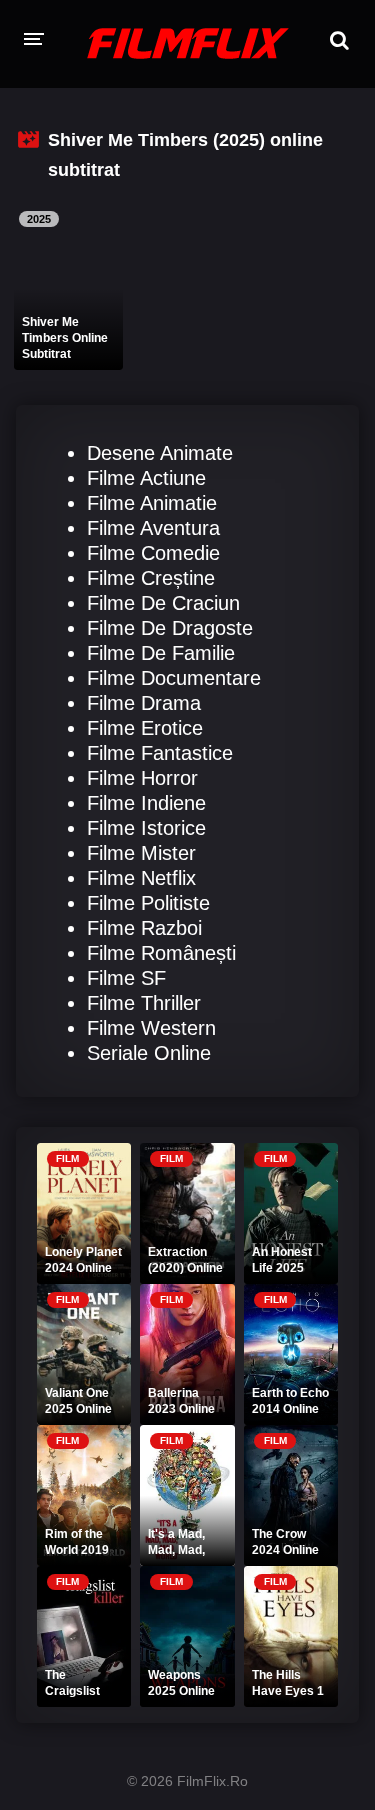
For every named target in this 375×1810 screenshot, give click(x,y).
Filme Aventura (153, 528)
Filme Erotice (145, 728)
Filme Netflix (141, 878)
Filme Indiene (146, 803)
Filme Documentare (174, 678)
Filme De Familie (161, 653)
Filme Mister (141, 853)
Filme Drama (144, 703)
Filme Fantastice (160, 753)
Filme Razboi (144, 928)
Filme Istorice (146, 828)
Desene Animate (160, 453)
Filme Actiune (146, 478)
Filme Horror (142, 778)
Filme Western (151, 1028)
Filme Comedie (153, 553)
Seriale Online (149, 1053)
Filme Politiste (148, 903)
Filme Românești (161, 953)
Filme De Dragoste (170, 628)
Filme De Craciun (163, 603)
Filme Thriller (144, 1003)
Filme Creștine (151, 578)
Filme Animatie (152, 503)
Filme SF (126, 978)
